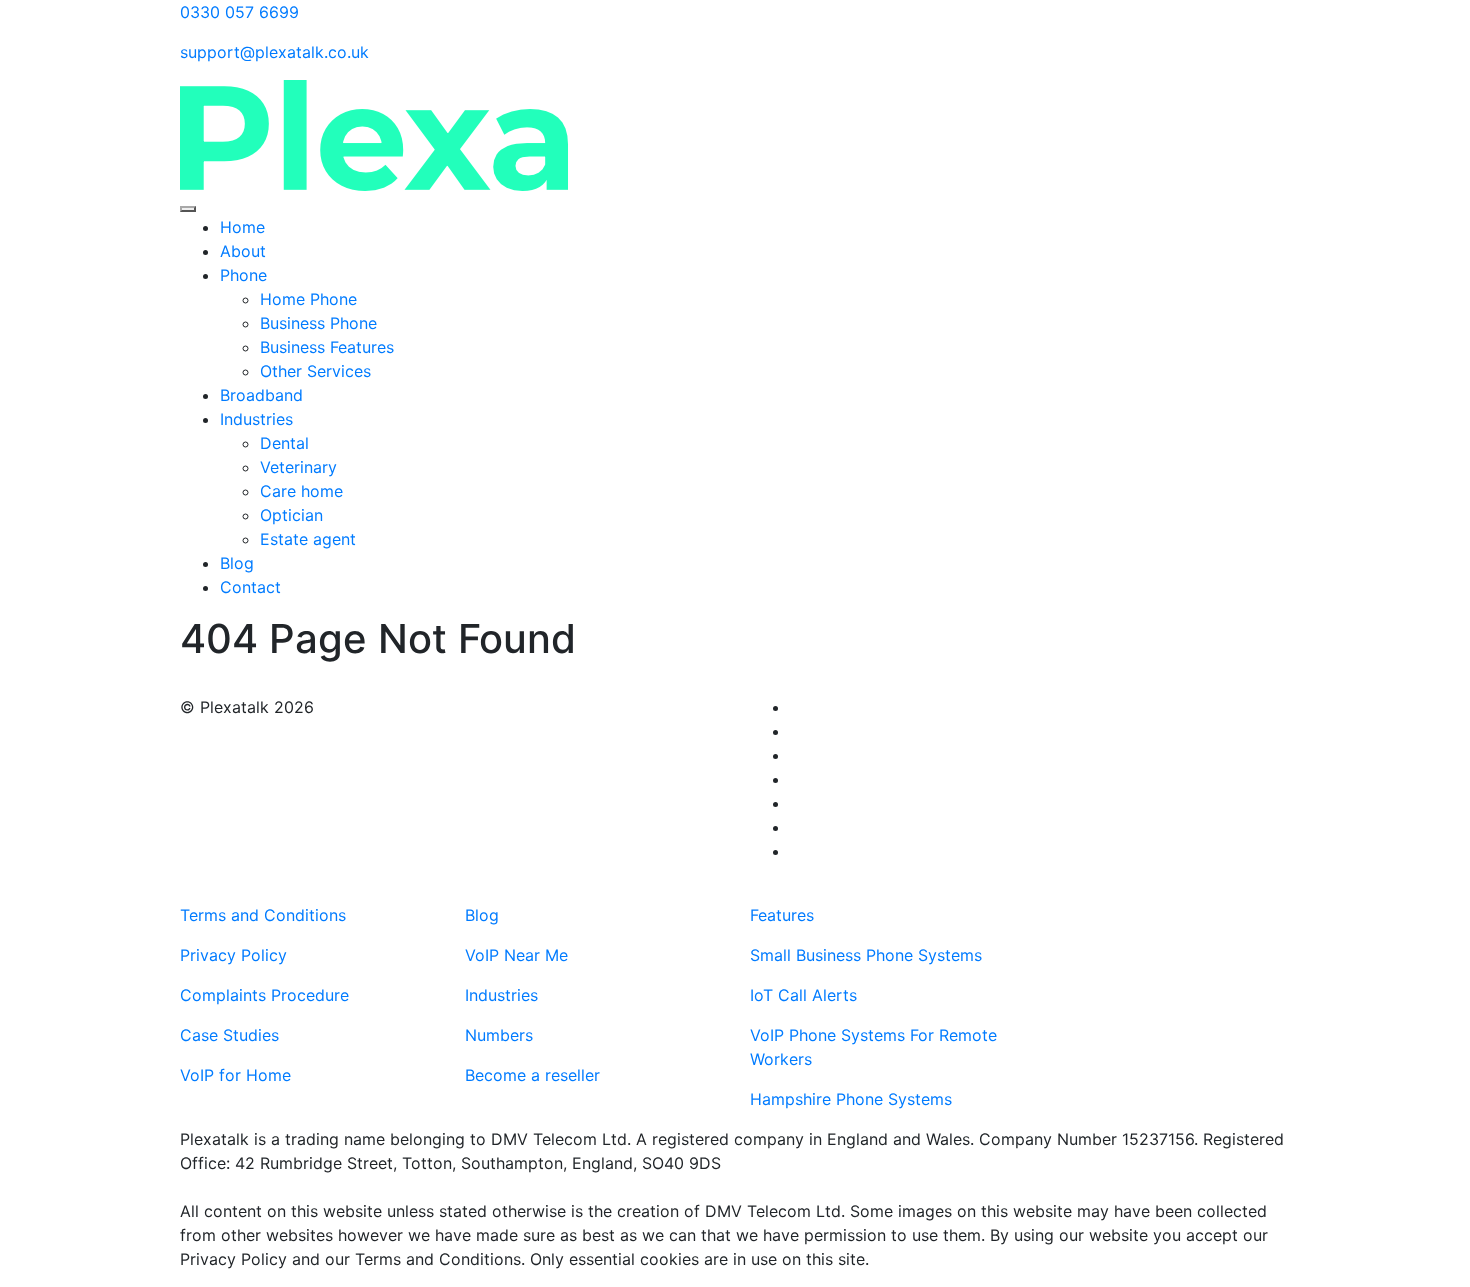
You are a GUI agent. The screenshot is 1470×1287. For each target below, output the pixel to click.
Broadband (261, 395)
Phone (243, 275)
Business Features (327, 347)
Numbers (499, 1035)
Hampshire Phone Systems (851, 1099)
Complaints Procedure (264, 995)
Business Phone (318, 323)
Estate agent (310, 539)
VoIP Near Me (516, 955)
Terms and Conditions (263, 915)
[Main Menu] (188, 209)
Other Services (315, 371)
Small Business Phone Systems (866, 955)
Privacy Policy (233, 955)
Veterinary (298, 467)
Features (782, 915)
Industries (256, 419)
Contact (250, 587)
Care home (304, 491)
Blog (237, 563)
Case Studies (229, 1035)
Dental (284, 443)
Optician (294, 515)
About (243, 251)
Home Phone (308, 299)
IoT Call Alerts (803, 995)
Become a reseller (532, 1075)
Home (242, 227)
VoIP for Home (235, 1075)
